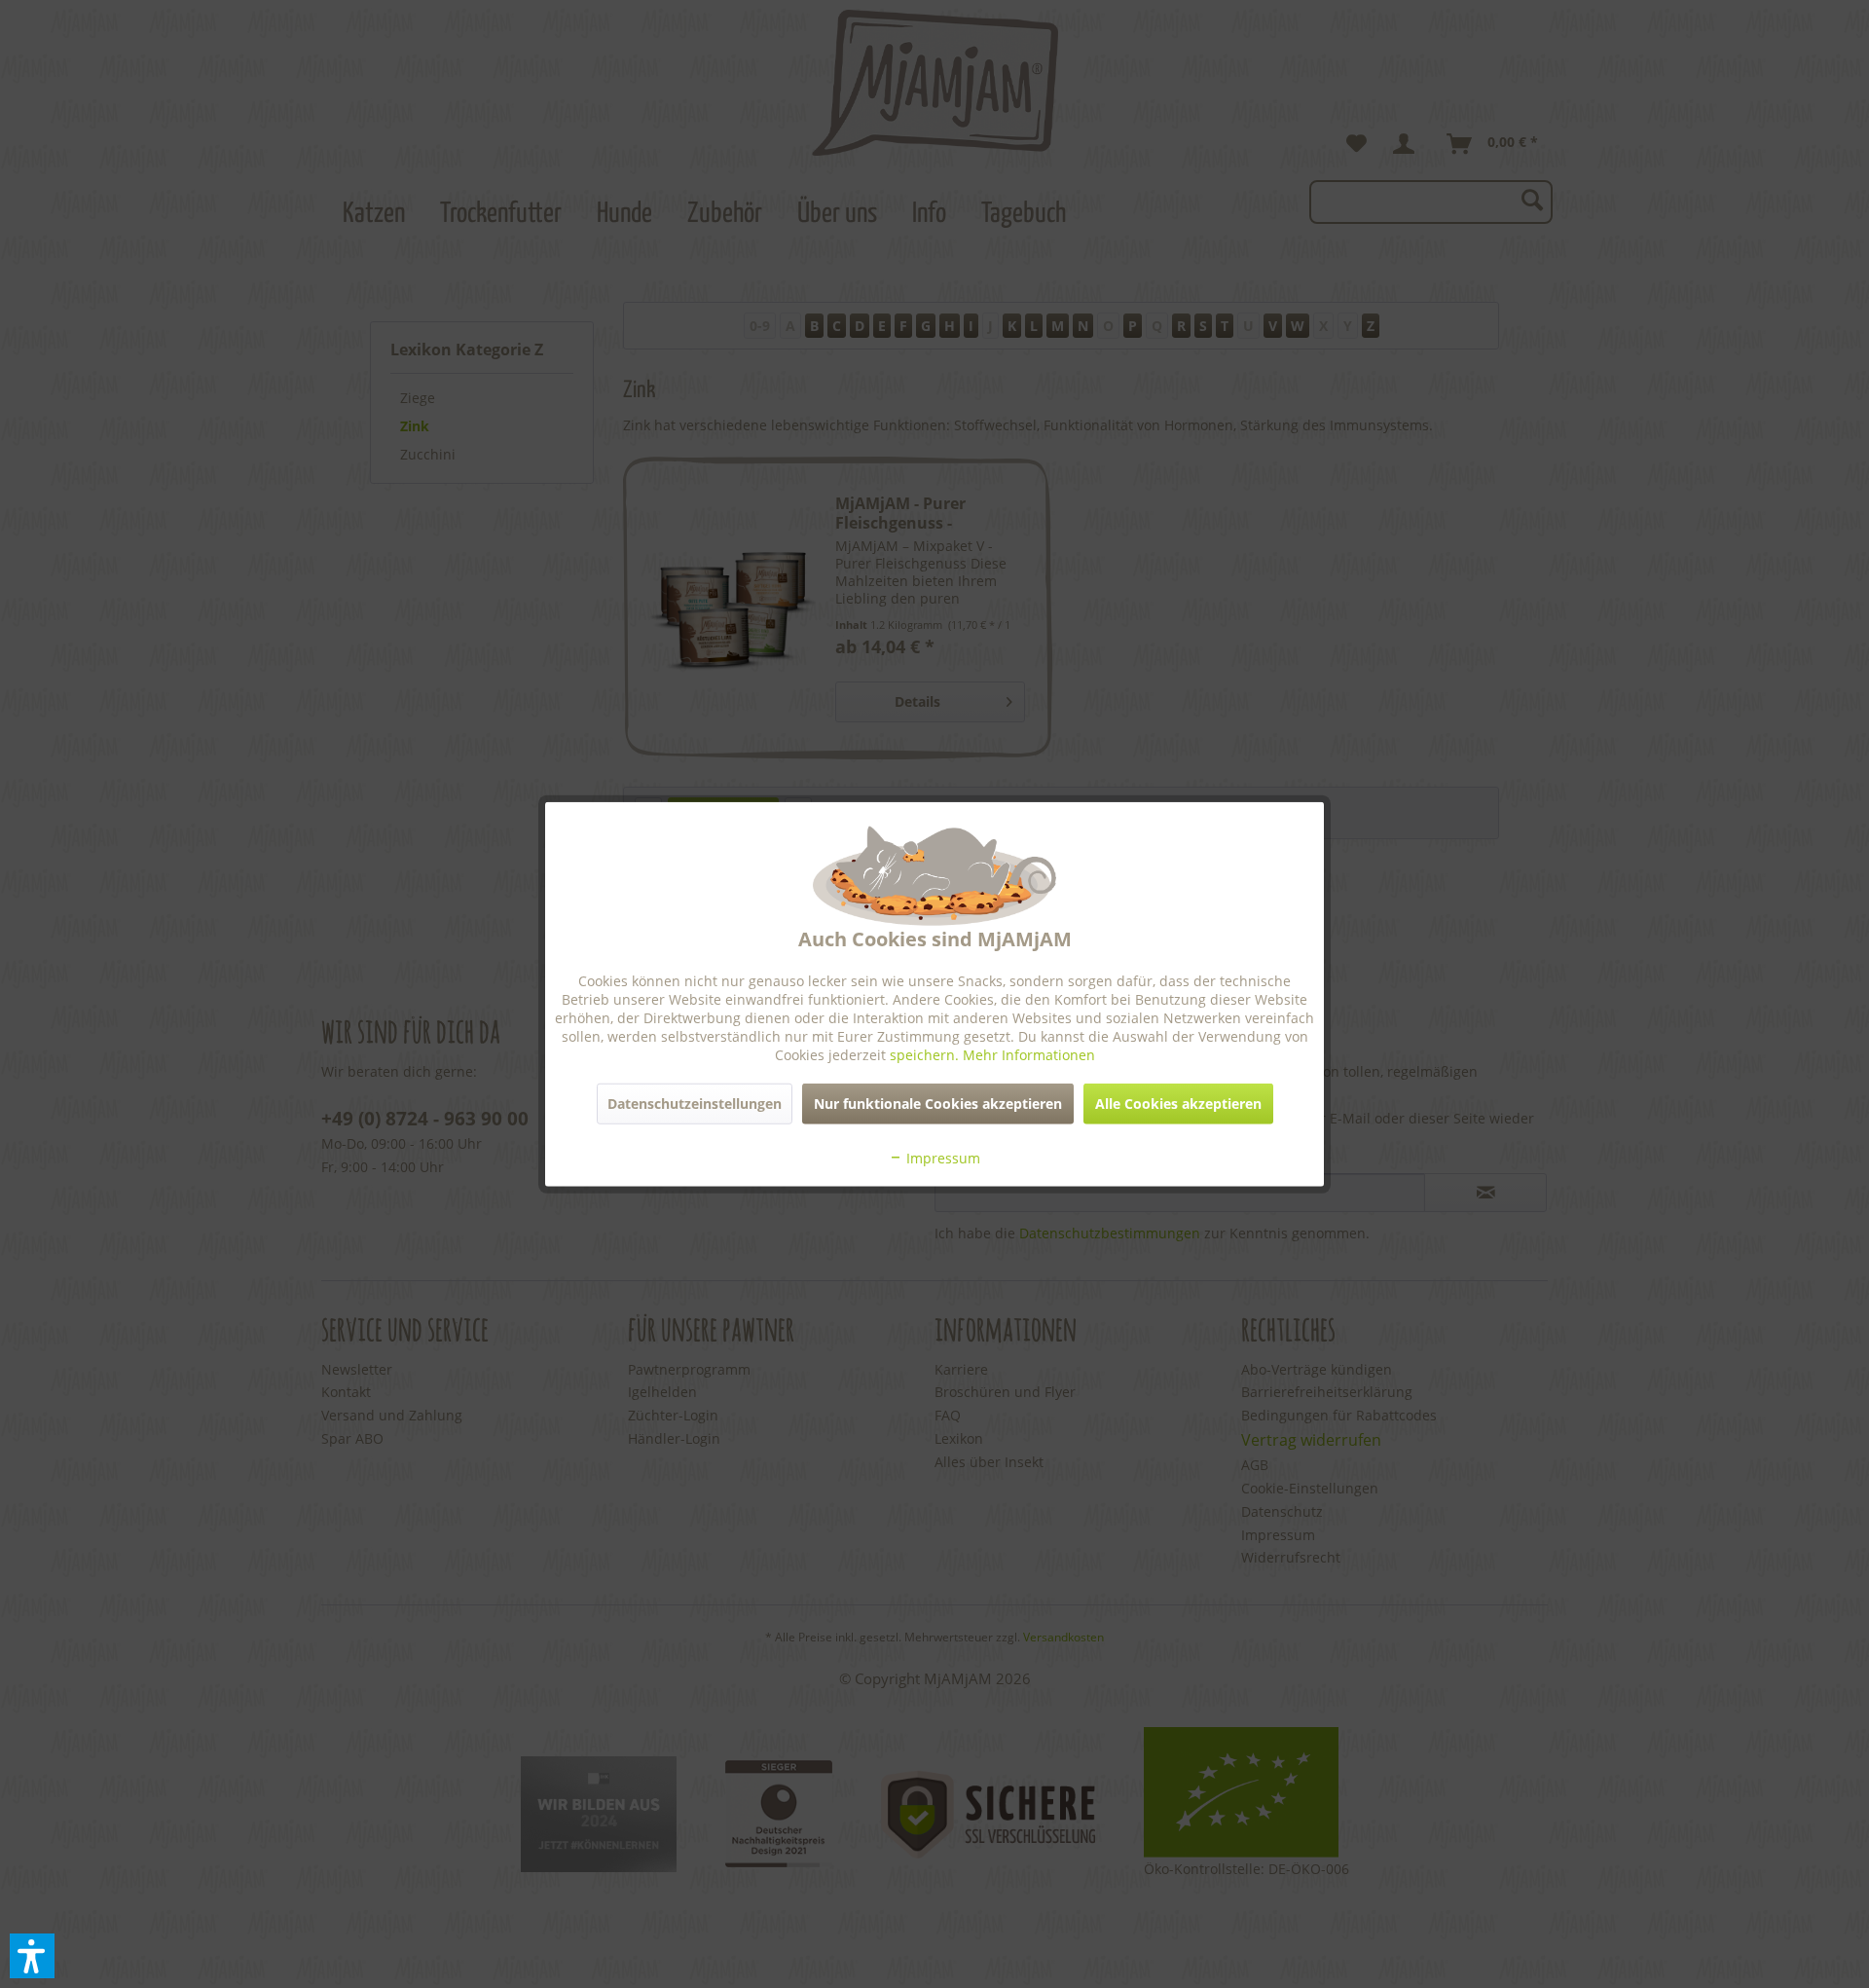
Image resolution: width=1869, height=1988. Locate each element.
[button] (32, 1956)
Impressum (941, 1157)
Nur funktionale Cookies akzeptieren (938, 1103)
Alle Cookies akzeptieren (1178, 1103)
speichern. (926, 1054)
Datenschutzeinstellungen (695, 1103)
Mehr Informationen (1029, 1054)
